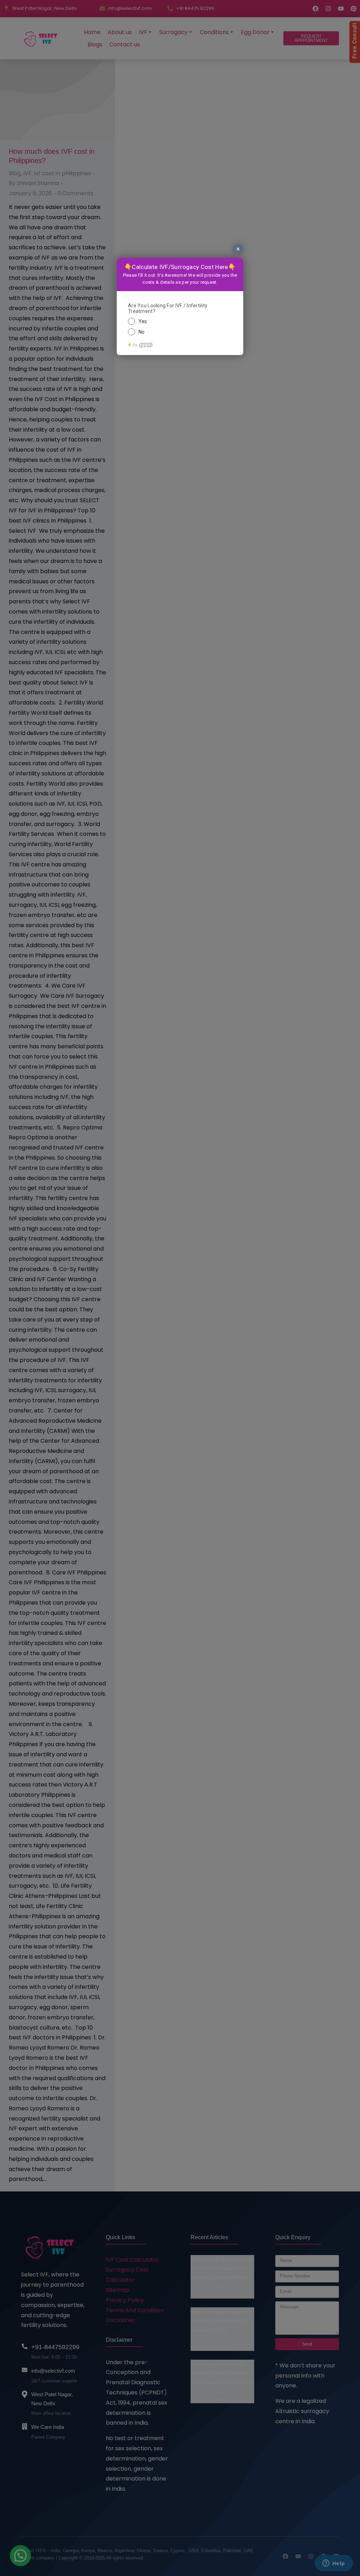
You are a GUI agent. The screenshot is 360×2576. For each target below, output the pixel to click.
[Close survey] (238, 249)
